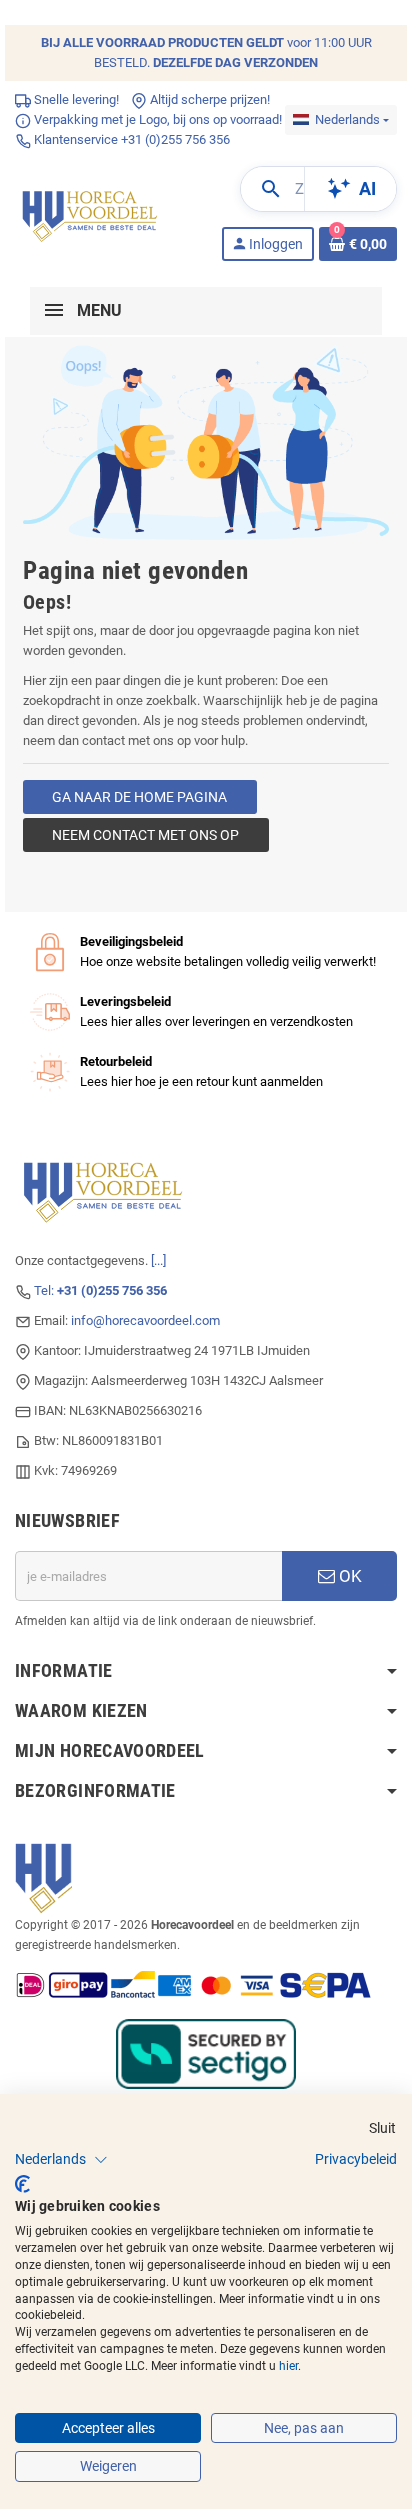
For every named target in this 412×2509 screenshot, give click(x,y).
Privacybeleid (356, 2159)
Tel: (100, 1290)
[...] (158, 1260)
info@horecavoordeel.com (145, 1320)
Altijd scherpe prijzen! (208, 99)
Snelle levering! (75, 99)
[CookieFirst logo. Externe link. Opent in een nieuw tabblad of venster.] (22, 2184)
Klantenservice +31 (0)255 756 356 (130, 139)
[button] (61, 2160)
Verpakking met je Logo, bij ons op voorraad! (156, 119)
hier (288, 2366)
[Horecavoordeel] (91, 212)
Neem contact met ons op (145, 835)
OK (348, 1576)
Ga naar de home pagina (139, 797)
